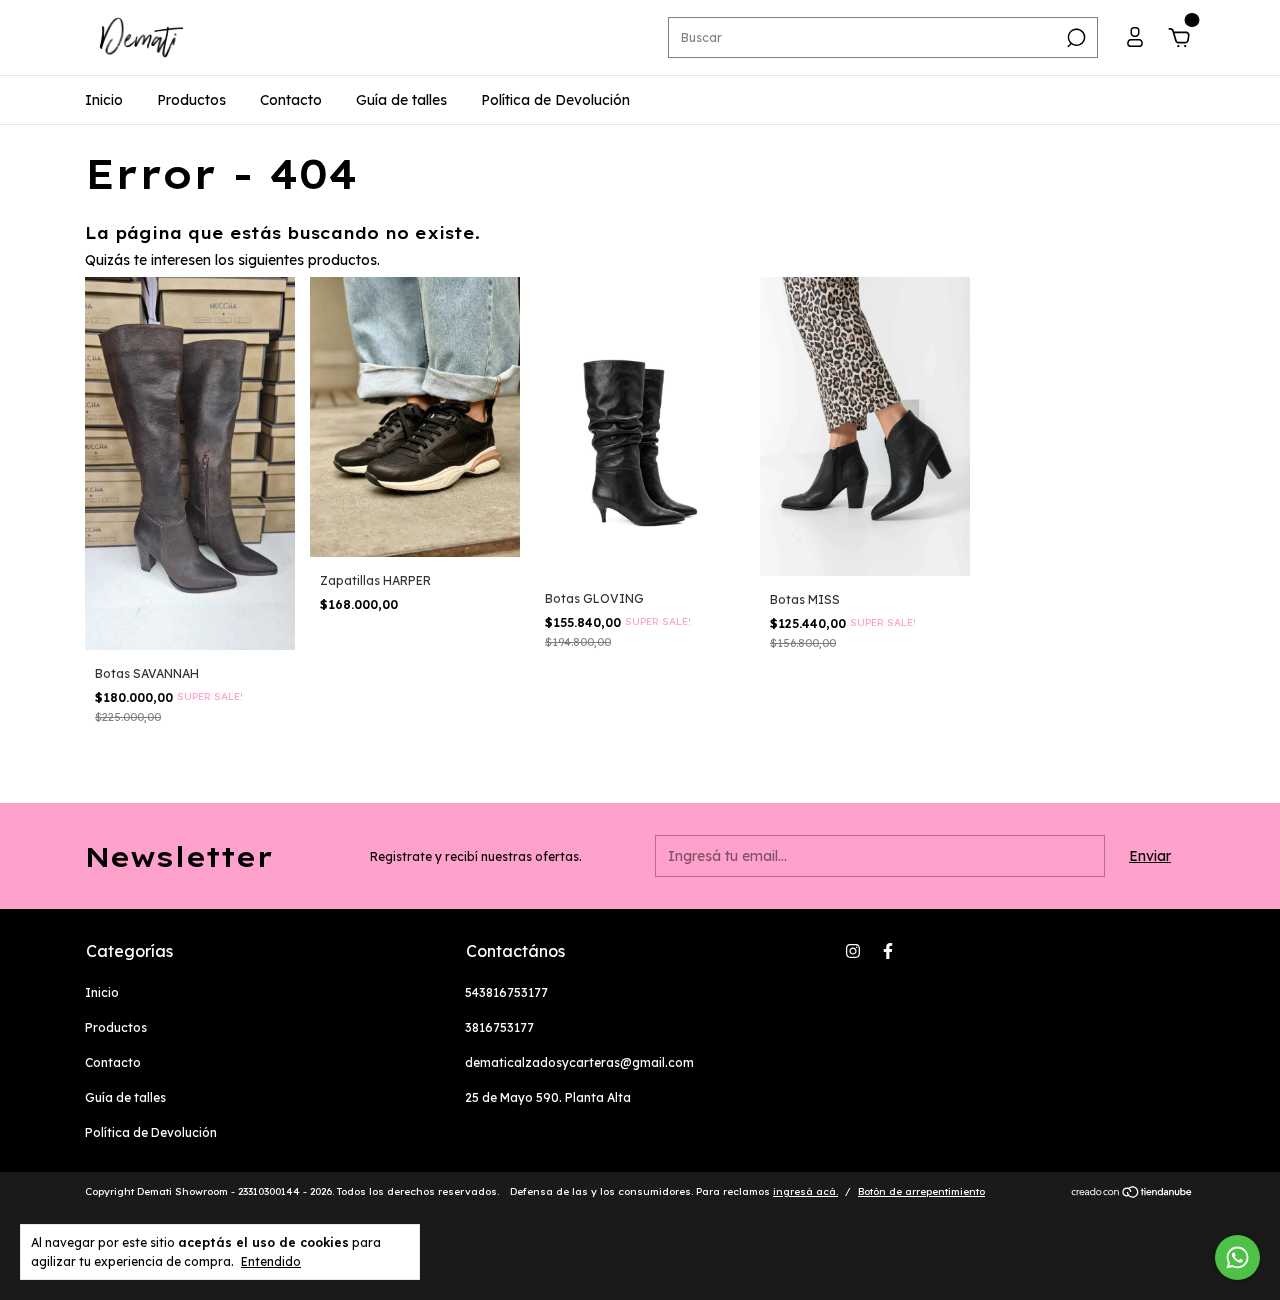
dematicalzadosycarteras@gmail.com (579, 1062)
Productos (191, 100)
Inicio (104, 100)
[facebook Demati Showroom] (888, 951)
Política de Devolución (555, 100)
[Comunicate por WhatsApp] (1237, 1257)
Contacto (291, 100)
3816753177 (499, 1027)
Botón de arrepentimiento (921, 1191)
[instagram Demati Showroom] (853, 951)
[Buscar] (1074, 38)
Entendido (271, 1261)
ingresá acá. (805, 1191)
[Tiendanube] (1132, 1194)
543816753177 (506, 992)
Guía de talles (401, 100)
